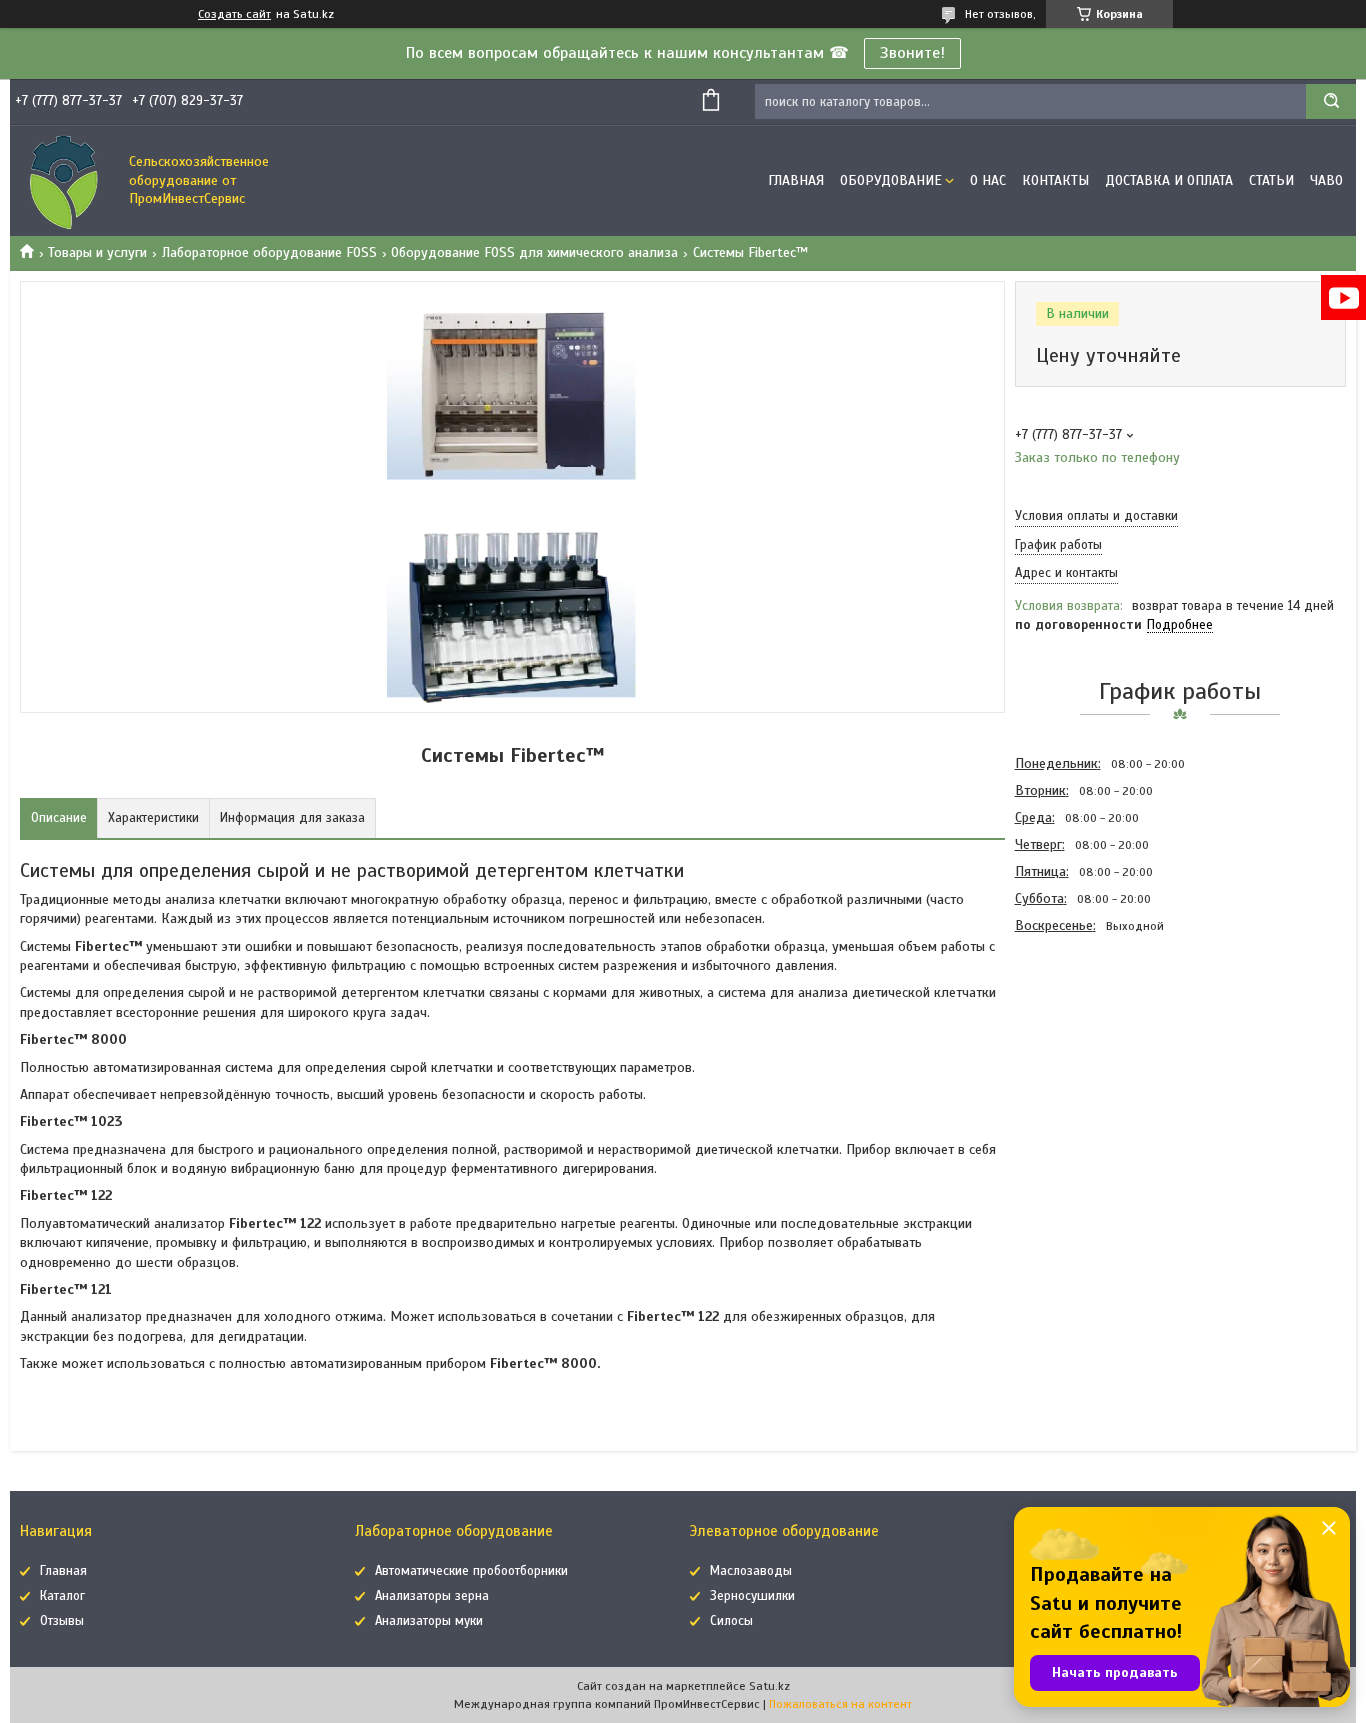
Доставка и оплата (1169, 180)
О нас (988, 180)
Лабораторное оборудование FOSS (269, 252)
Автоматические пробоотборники (471, 1571)
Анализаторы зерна (432, 1596)
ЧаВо (1326, 180)
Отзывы (62, 1621)
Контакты (1055, 180)
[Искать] (1331, 101)
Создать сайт (234, 14)
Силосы (731, 1621)
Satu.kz (769, 1686)
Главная (796, 180)
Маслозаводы (751, 1571)
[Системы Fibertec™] (1086, 1047)
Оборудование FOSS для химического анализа (534, 252)
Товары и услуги (97, 252)
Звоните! (912, 53)
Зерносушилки (752, 1596)
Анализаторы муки (429, 1621)
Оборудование (891, 180)
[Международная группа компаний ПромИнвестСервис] (65, 181)
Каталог (62, 1596)
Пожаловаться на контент (840, 1704)
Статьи (1271, 180)
